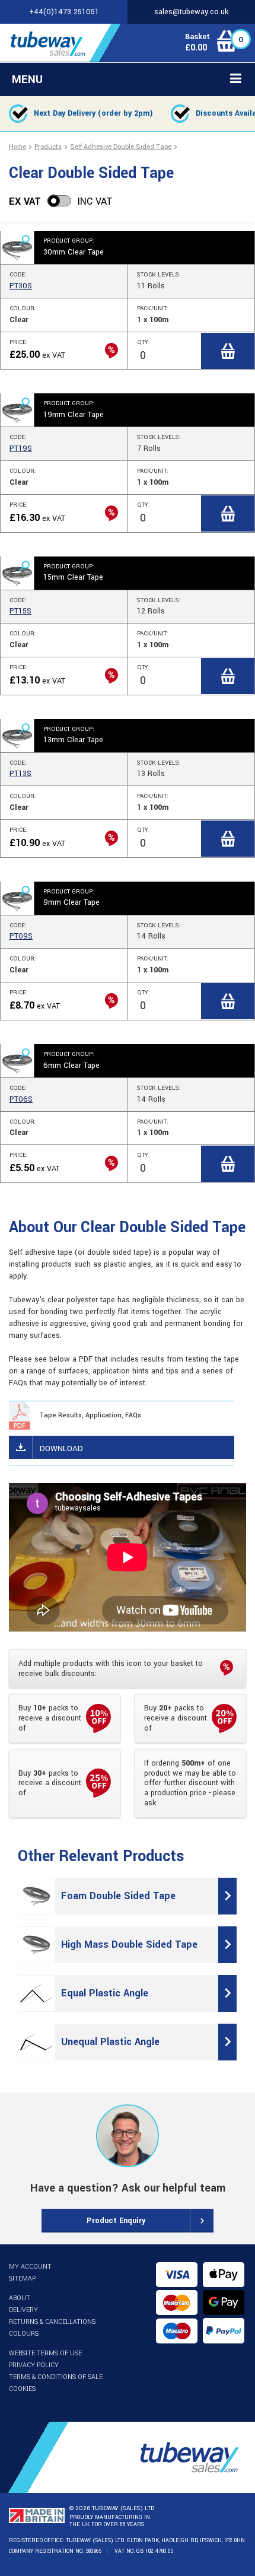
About (20, 2298)
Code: (18, 275)
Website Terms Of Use (45, 2353)
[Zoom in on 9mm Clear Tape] (17, 898)
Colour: (23, 309)
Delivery (23, 2310)
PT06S (21, 1099)
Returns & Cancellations (52, 2322)
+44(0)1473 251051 (64, 12)
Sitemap (22, 2278)
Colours (24, 2334)
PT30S (21, 286)
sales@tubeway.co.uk (191, 12)
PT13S (20, 774)
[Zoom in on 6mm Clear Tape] (17, 1061)
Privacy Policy (34, 2365)
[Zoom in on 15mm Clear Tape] (17, 573)
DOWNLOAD (61, 1448)
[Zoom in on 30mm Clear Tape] (17, 247)
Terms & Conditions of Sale (56, 2377)
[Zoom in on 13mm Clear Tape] (17, 736)
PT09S (21, 936)
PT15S (20, 611)
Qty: (144, 342)
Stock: (159, 275)
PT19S (21, 449)
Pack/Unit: (153, 309)
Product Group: (69, 241)
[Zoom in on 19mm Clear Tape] (17, 410)
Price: (19, 342)
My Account (30, 2267)
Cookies (22, 2389)
